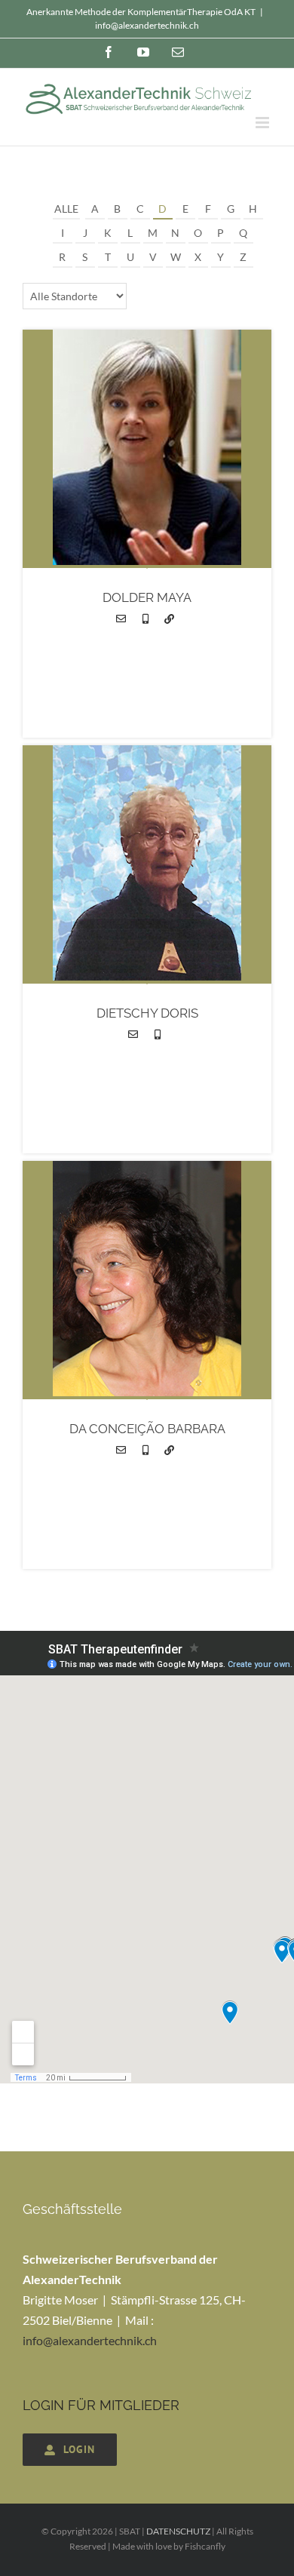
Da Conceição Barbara (147, 1429)
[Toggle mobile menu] (263, 123)
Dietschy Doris (147, 1013)
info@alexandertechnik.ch (147, 25)
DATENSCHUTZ (178, 2531)
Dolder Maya (147, 597)
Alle (66, 209)
